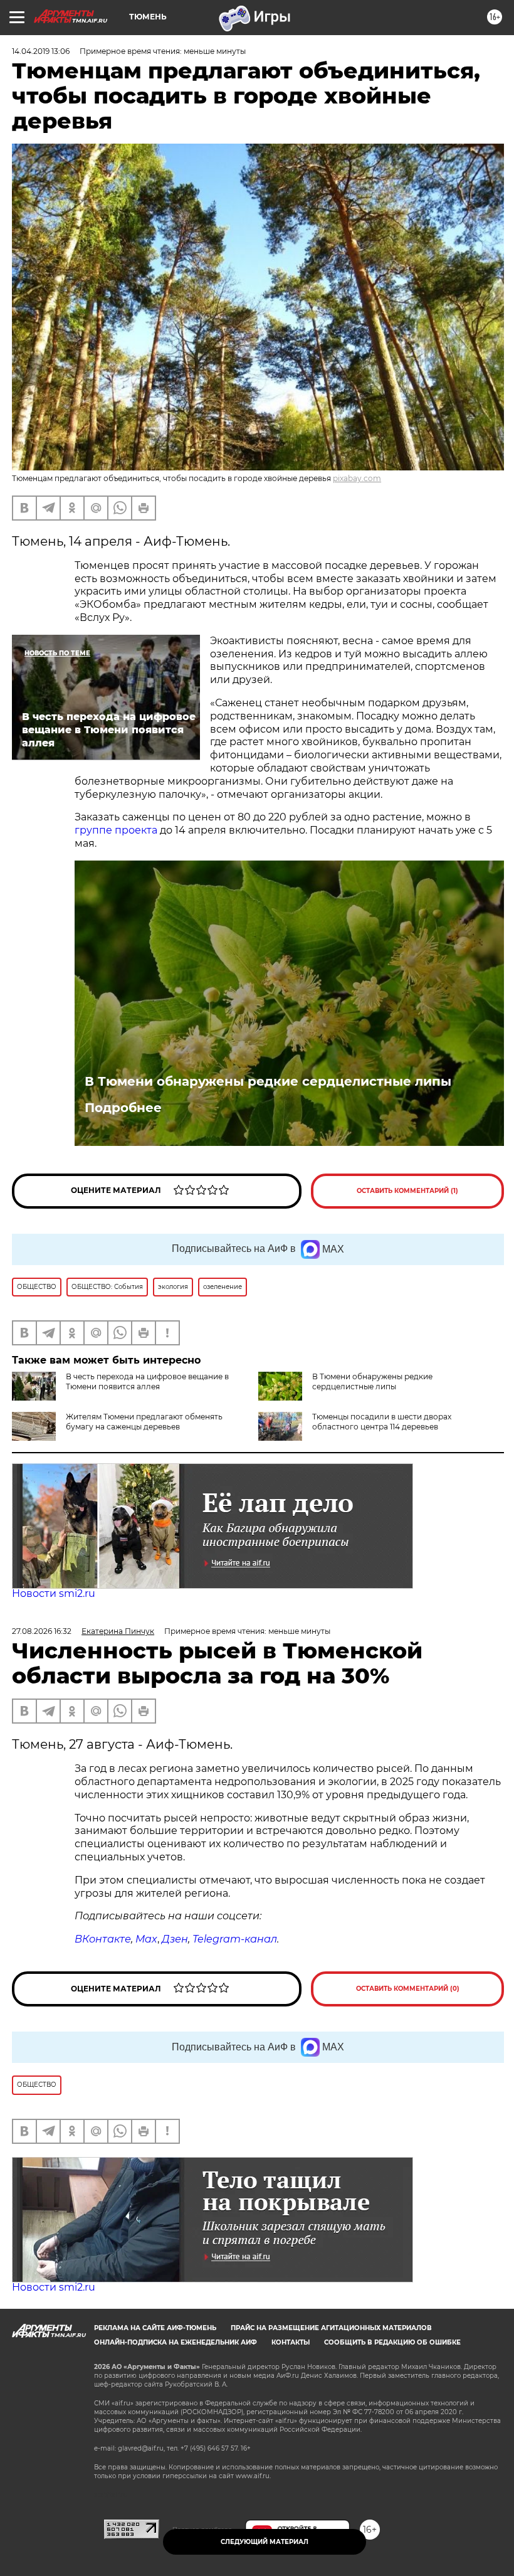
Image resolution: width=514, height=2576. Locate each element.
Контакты (291, 2342)
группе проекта (116, 830)
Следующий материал (265, 2542)
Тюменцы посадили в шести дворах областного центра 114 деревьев (382, 1422)
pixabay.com (357, 478)
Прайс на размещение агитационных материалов (331, 2328)
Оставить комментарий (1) (407, 1191)
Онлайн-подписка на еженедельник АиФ (176, 2342)
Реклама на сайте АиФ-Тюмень (155, 2328)
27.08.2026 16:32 (42, 1631)
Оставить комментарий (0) (408, 1989)
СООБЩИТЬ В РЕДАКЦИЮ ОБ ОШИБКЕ (392, 2342)
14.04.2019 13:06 (41, 51)
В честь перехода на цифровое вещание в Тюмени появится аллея (147, 1381)
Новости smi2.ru (54, 1593)
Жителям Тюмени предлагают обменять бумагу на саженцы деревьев (144, 1422)
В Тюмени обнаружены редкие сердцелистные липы (268, 1081)
